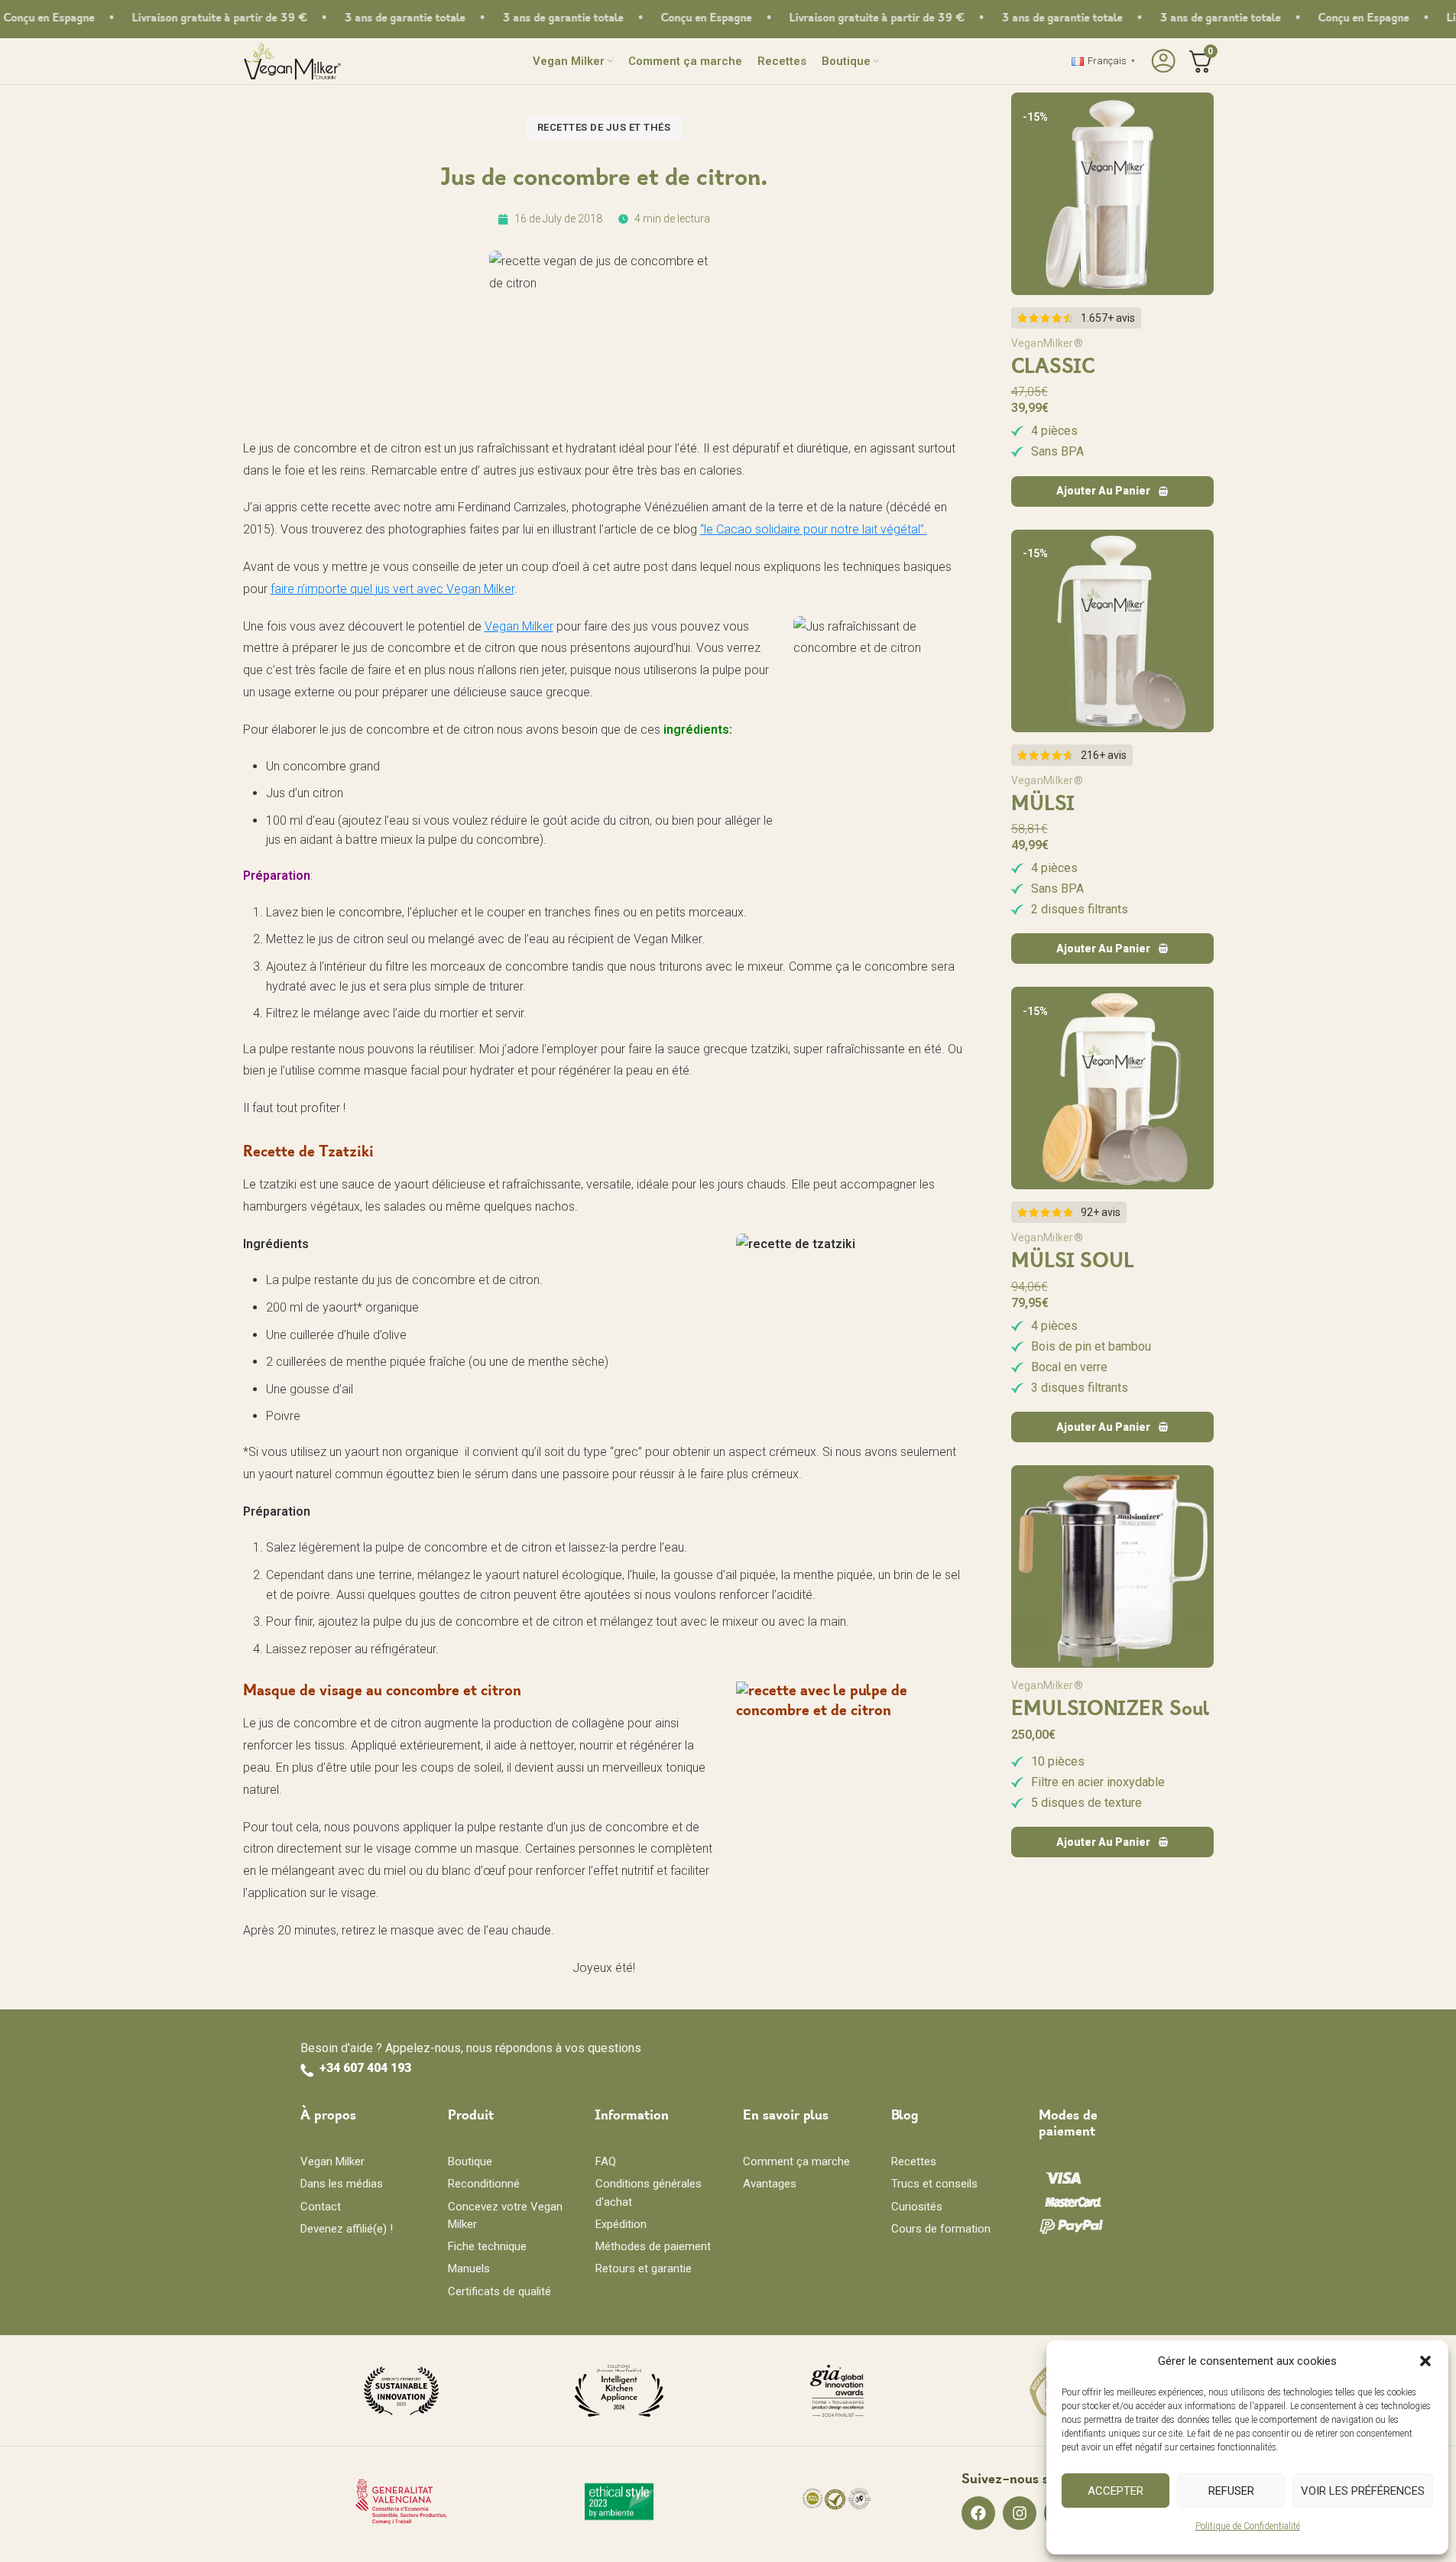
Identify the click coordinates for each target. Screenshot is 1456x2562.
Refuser (1231, 2491)
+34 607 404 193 (365, 2068)
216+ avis (1104, 755)
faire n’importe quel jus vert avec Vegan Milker (392, 589)
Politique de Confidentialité (1248, 2526)
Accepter (1116, 2491)
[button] (1425, 2361)
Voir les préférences (1363, 2491)
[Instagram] (1020, 2513)
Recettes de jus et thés (604, 127)
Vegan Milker (519, 626)
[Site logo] (292, 60)
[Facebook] (978, 2513)
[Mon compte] (1161, 61)
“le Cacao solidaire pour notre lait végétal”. (814, 529)
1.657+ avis (1108, 318)
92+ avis (1101, 1212)
